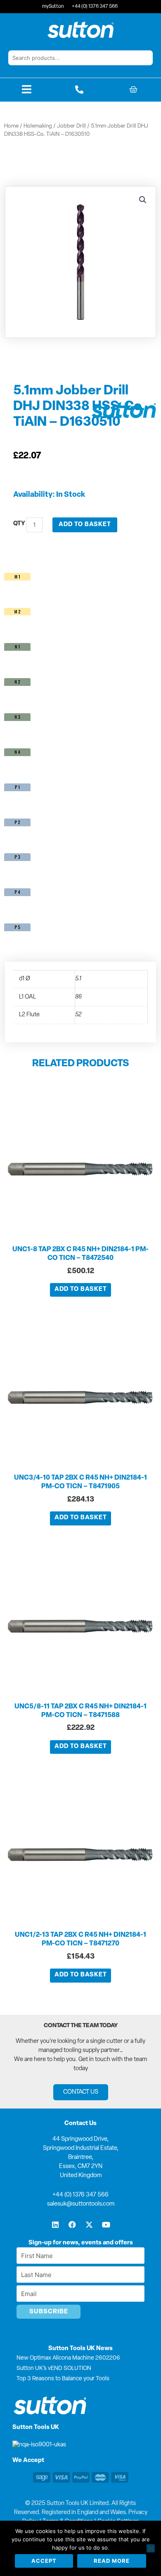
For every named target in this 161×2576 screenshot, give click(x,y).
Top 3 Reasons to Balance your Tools (63, 2379)
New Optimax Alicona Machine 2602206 (68, 2358)
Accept (44, 2561)
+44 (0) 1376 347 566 (80, 2195)
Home (11, 126)
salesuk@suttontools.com (81, 2204)
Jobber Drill (71, 126)
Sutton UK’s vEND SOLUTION (54, 2368)
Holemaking (38, 126)
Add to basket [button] (81, 1289)
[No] (151, 2548)
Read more (112, 2561)
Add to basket (85, 525)
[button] (143, 200)
